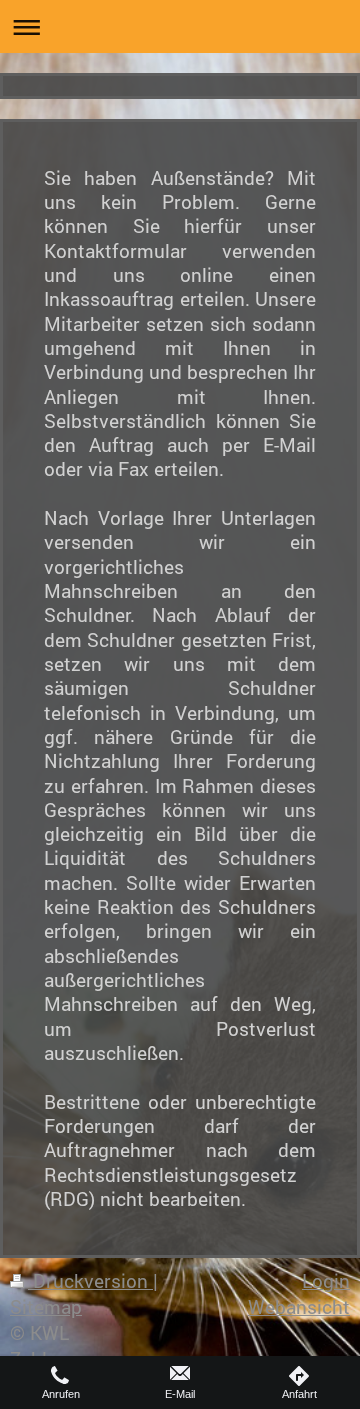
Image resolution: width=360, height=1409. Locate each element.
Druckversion (90, 1280)
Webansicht (299, 1306)
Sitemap (46, 1306)
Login (326, 1280)
